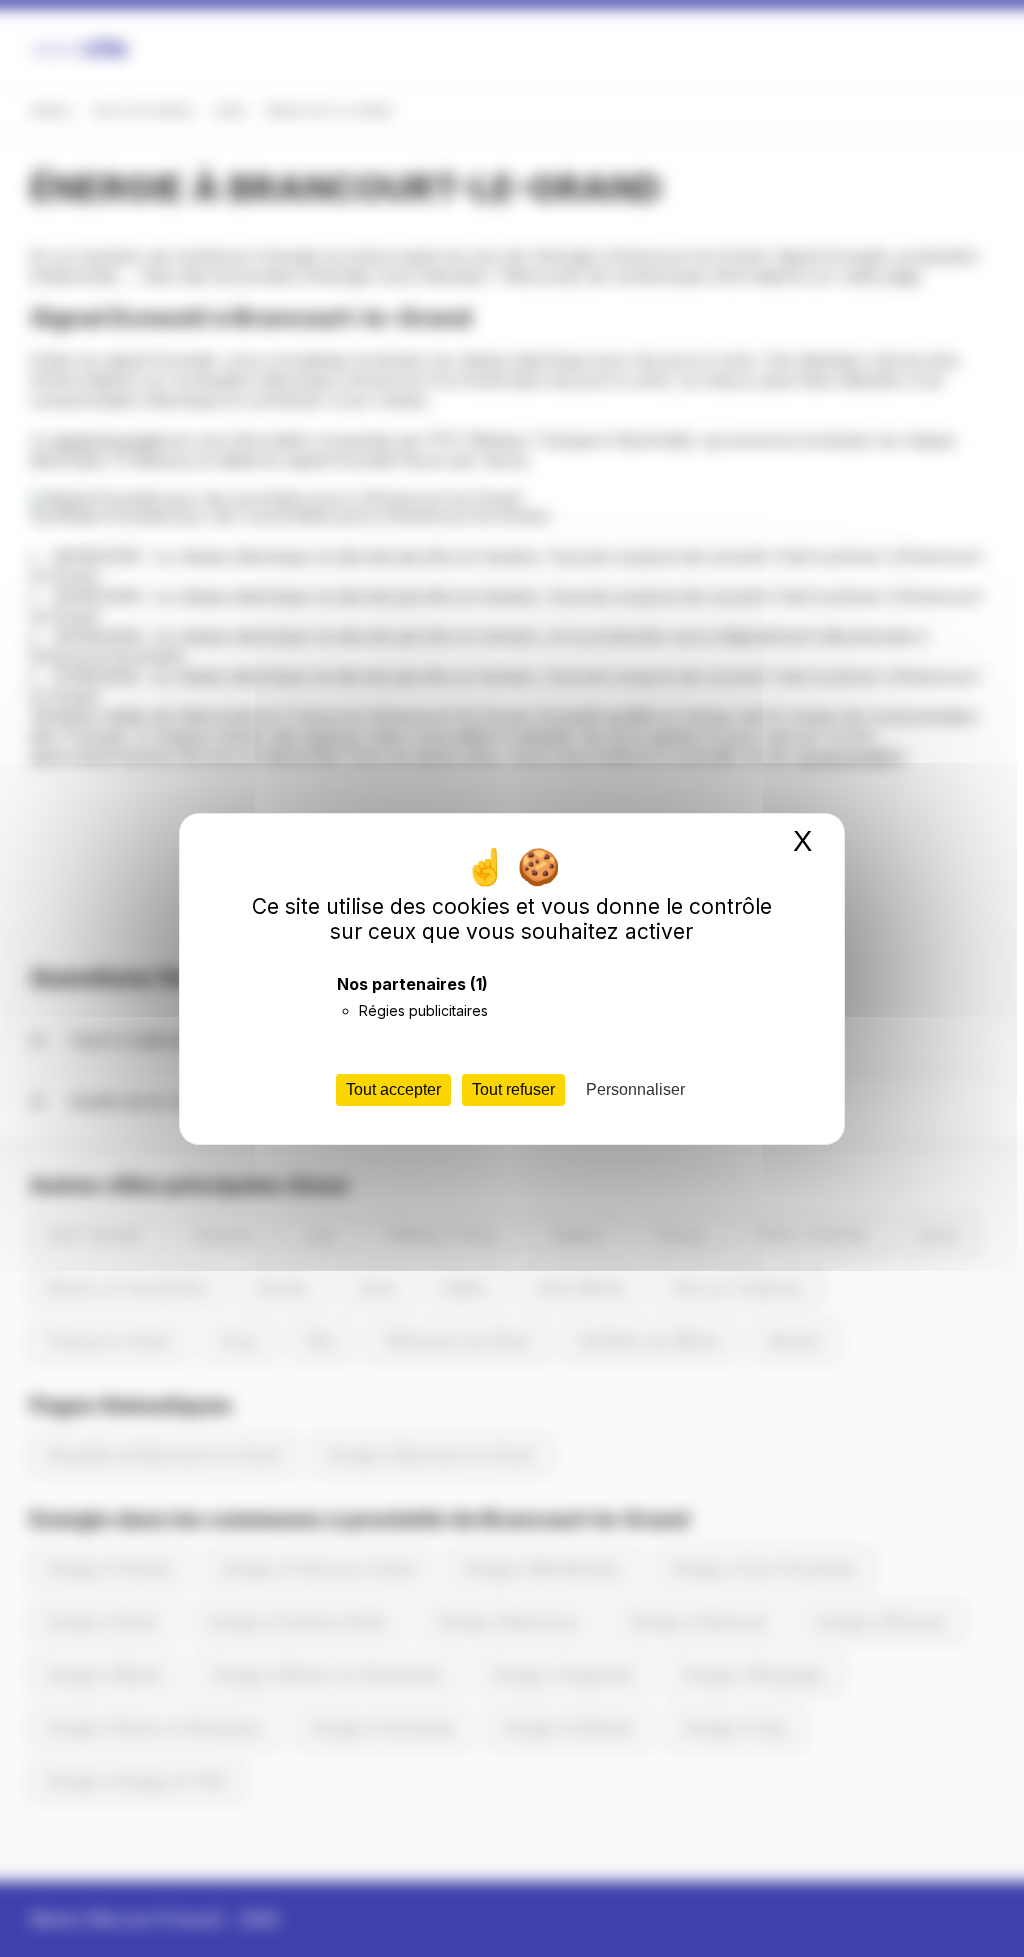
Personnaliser (635, 1089)
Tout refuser (513, 1089)
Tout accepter (393, 1089)
